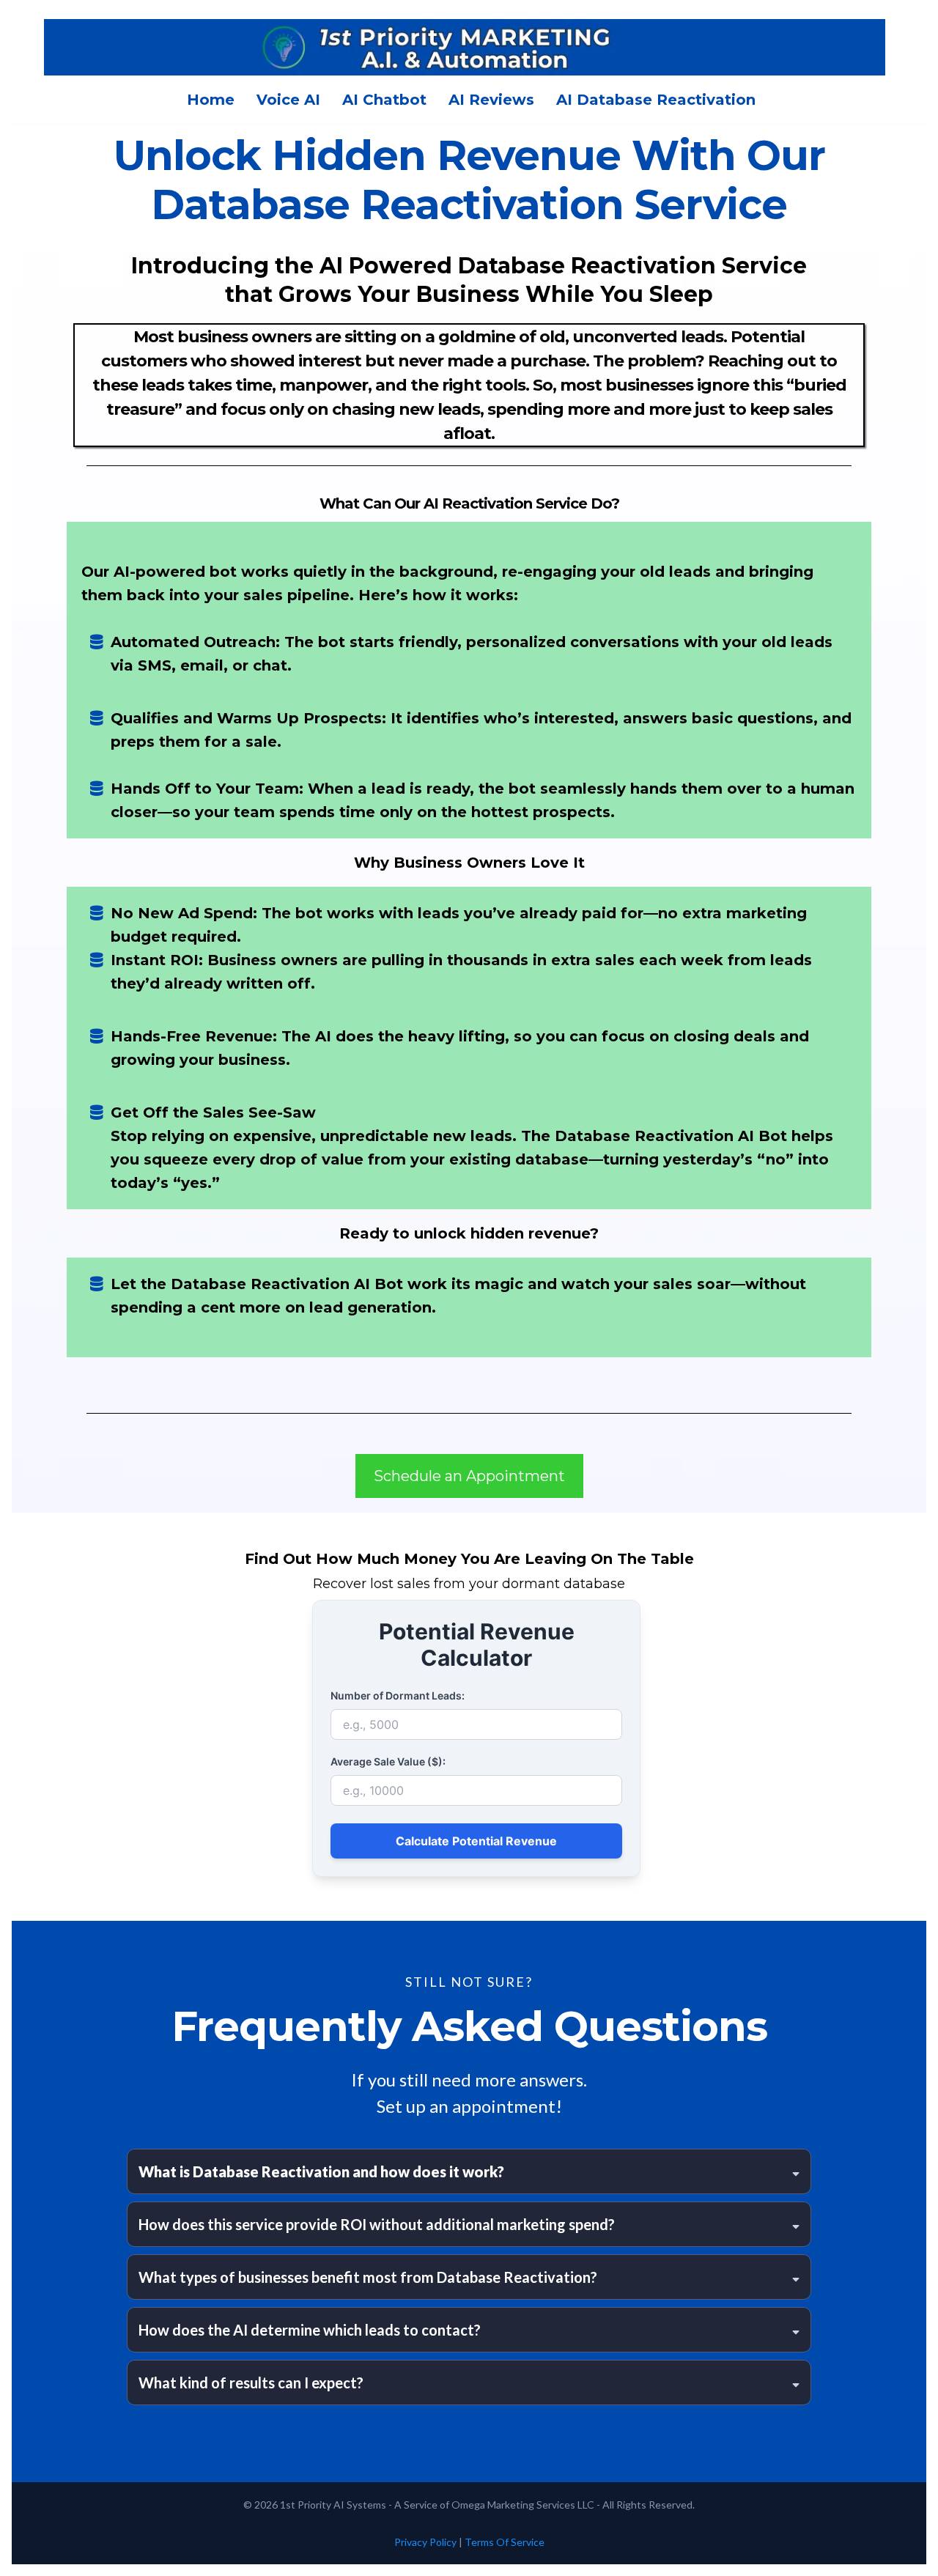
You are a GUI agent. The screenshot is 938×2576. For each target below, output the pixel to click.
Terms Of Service (505, 2542)
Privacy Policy (425, 2542)
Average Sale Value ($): (388, 1761)
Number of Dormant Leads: (398, 1695)
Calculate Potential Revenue (476, 1841)
